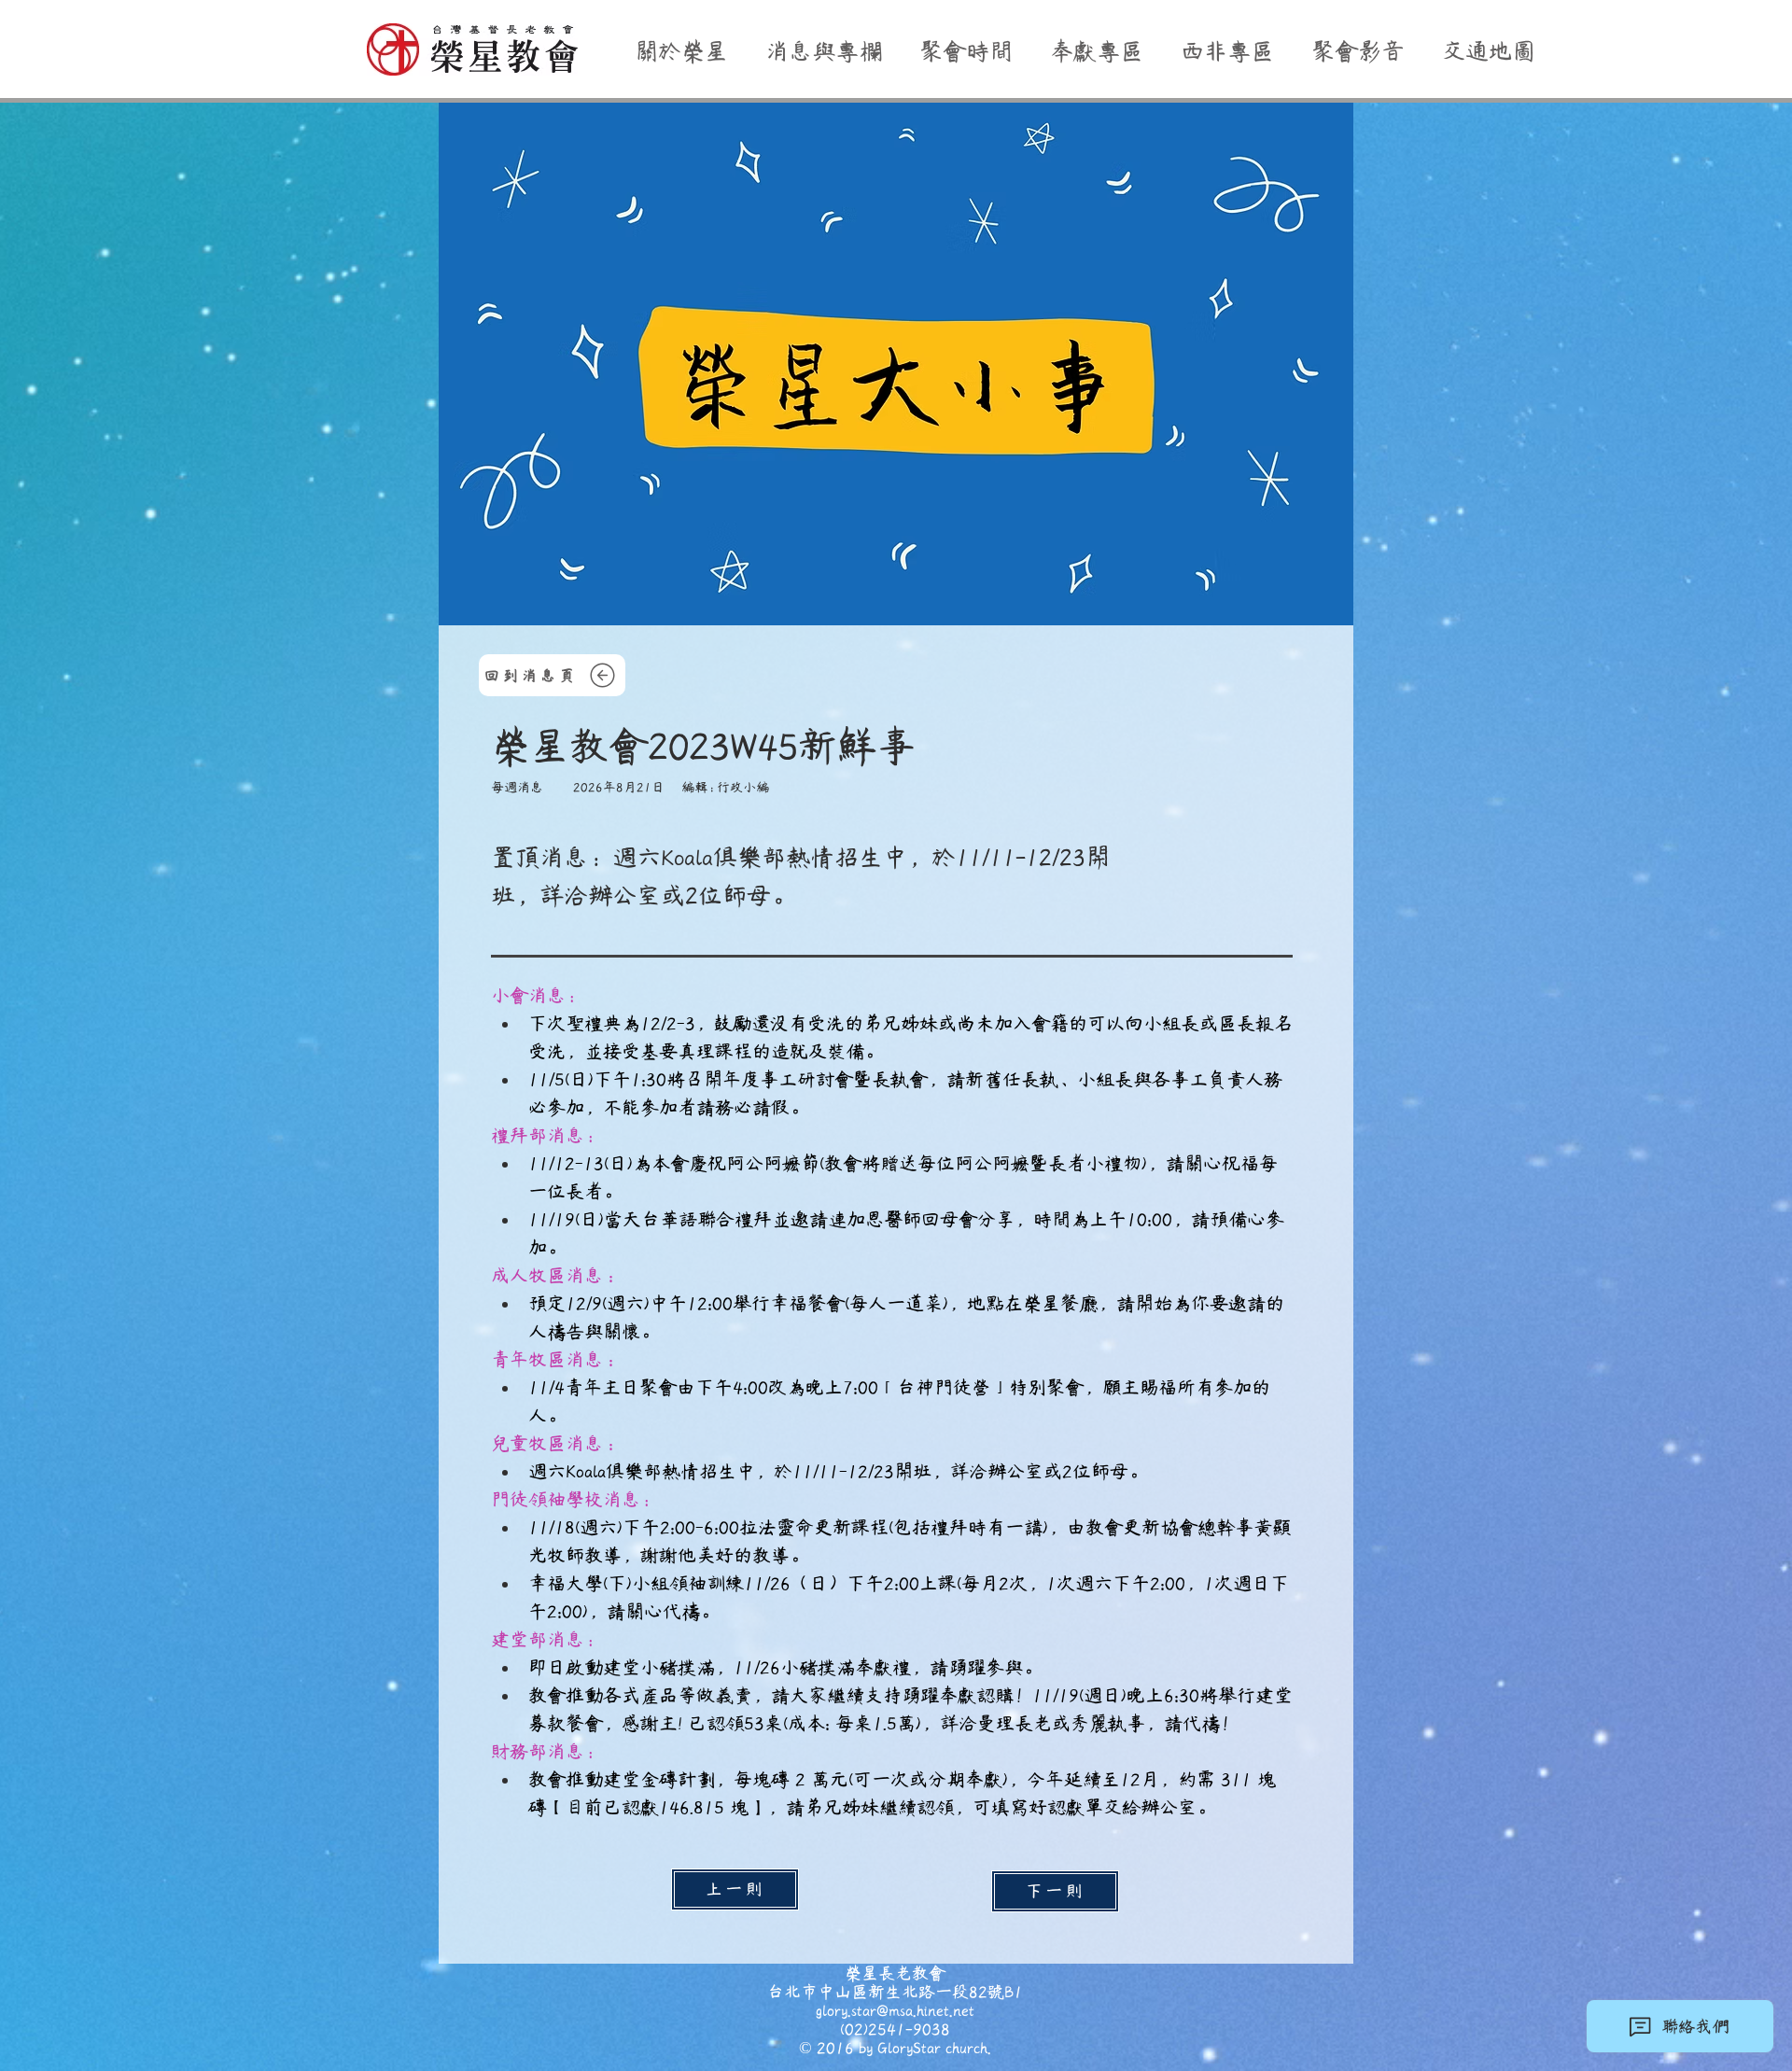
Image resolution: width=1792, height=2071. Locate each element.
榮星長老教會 (895, 1973)
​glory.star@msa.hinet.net (895, 2010)
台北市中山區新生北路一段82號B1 (895, 1992)
